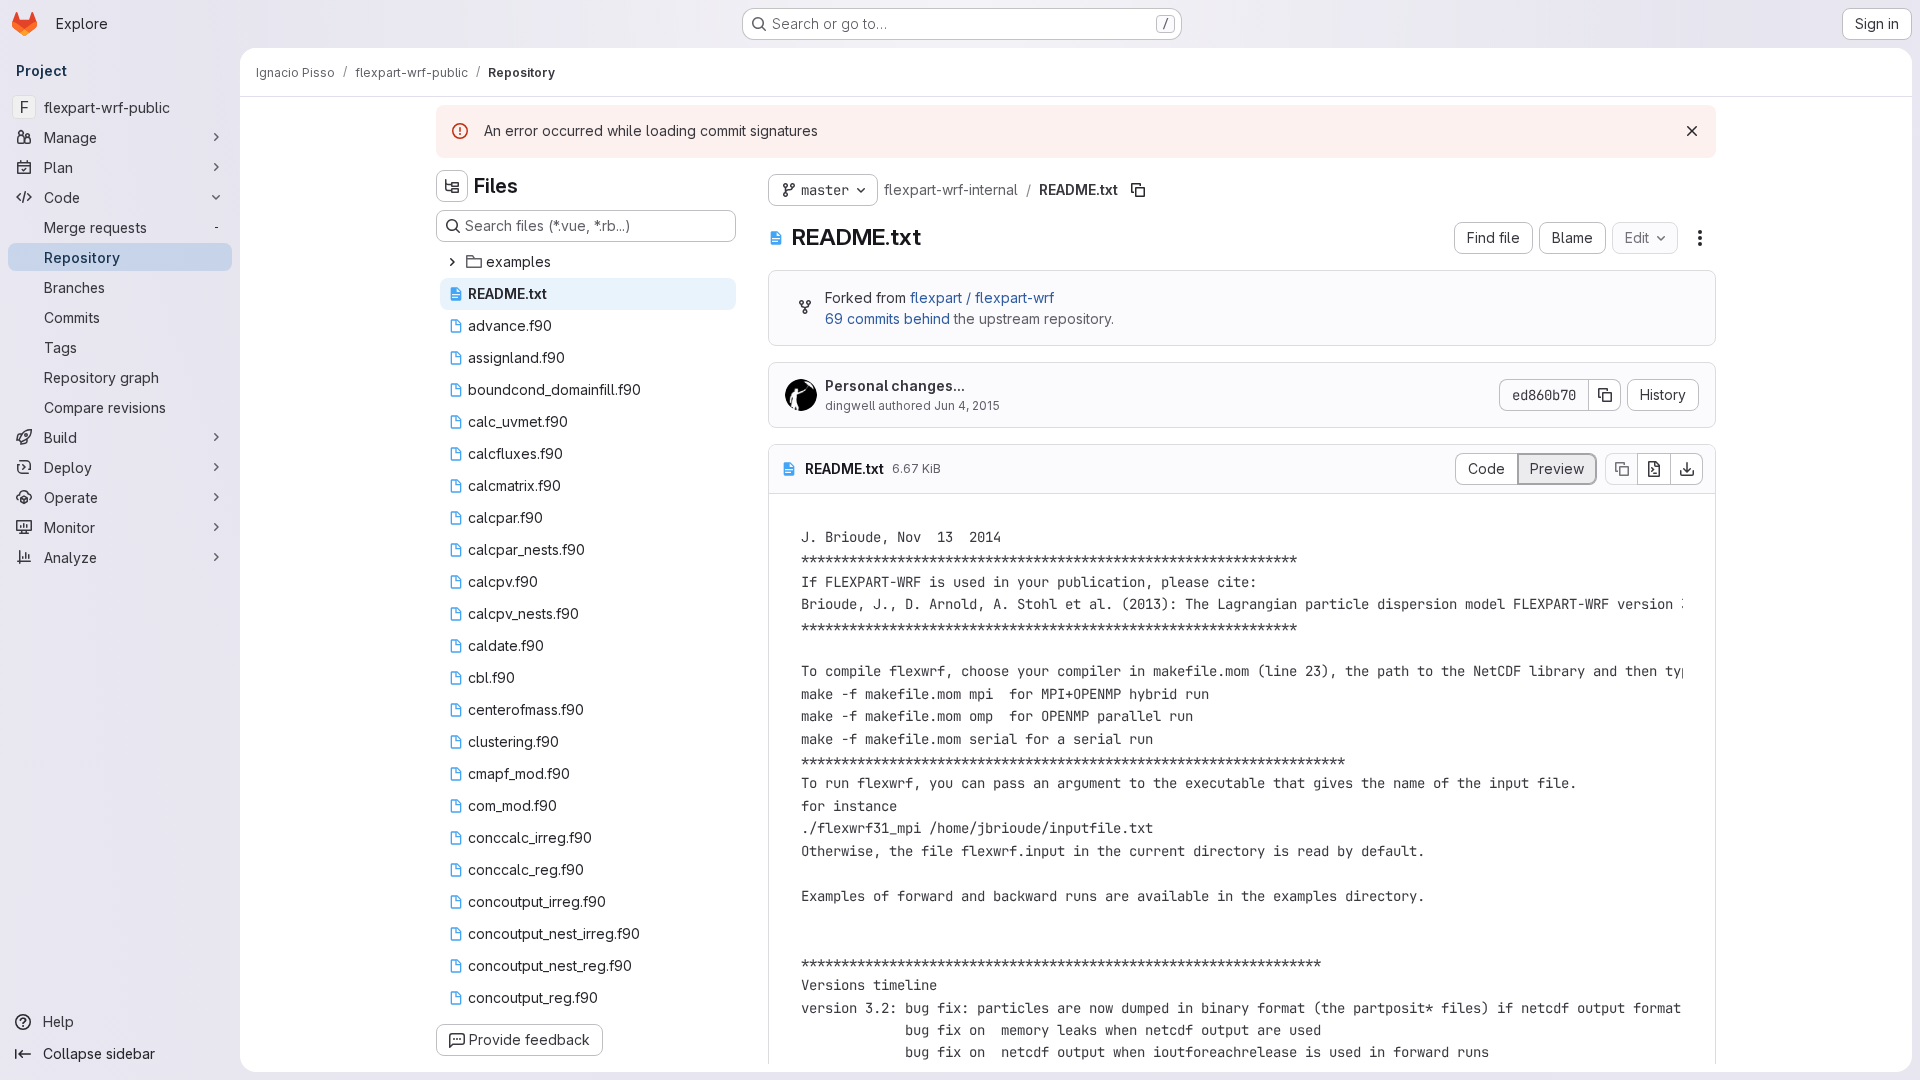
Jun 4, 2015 (967, 405)
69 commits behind (887, 318)
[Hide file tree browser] (452, 186)
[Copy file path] (1138, 190)
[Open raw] (1654, 469)
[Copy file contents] (1621, 469)
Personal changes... (895, 385)
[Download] (1687, 469)
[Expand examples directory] (452, 262)
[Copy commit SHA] (1605, 395)
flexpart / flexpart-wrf (982, 297)
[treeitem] (588, 262)
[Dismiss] (1692, 131)
